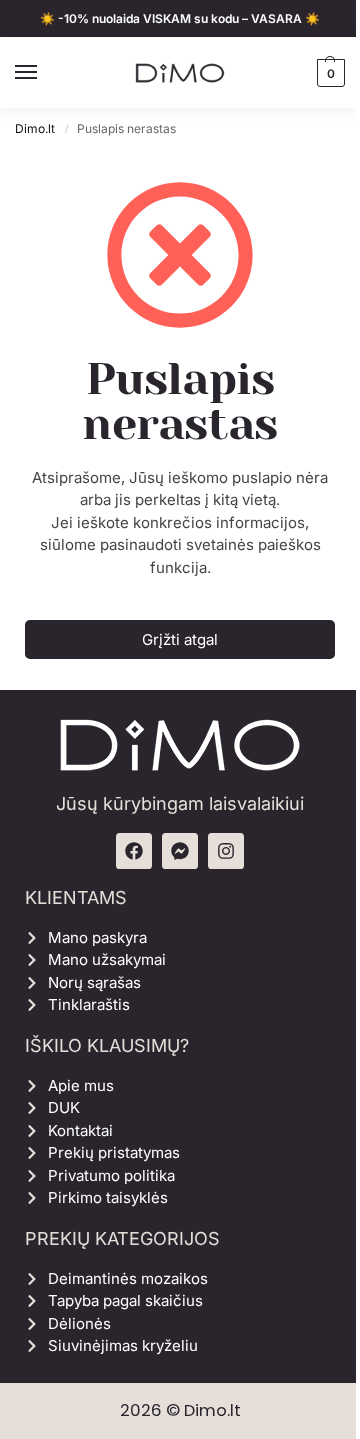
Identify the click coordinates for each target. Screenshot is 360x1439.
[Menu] (45, 73)
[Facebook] (134, 851)
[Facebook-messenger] (180, 851)
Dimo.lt (35, 128)
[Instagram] (226, 851)
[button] (328, 73)
